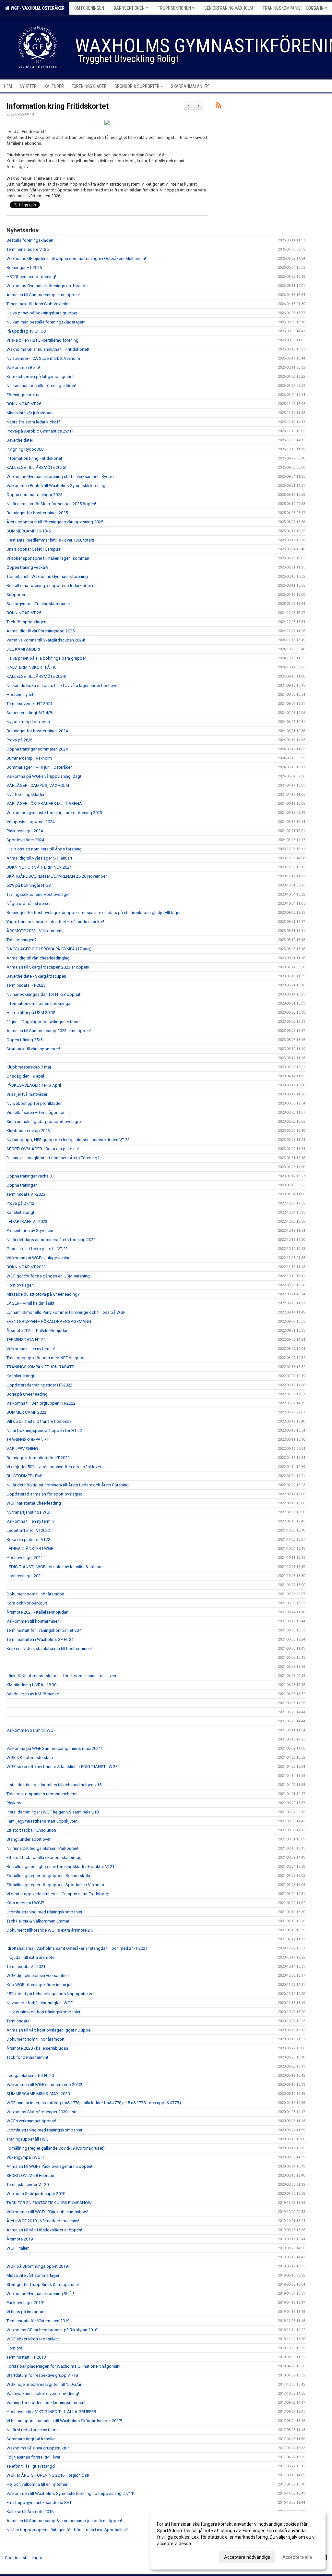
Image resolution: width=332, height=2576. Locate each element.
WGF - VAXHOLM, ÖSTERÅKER (37, 8)
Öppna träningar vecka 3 (29, 1176)
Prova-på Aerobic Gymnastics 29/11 (40, 431)
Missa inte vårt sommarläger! (33, 2275)
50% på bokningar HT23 (29, 885)
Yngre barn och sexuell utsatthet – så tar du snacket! (55, 922)
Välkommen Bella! (23, 367)
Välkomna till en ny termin (30, 1521)
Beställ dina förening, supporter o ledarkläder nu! (52, 586)
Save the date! (20, 440)
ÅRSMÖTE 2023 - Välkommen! (34, 931)
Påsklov (14, 1803)
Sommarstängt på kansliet (31, 2439)
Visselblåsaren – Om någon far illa (39, 1112)
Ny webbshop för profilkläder (34, 1103)
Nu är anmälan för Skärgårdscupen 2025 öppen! (51, 504)
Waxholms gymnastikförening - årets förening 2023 (54, 813)
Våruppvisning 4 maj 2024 (30, 822)
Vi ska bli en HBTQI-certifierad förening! (43, 340)
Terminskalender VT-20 (28, 2185)
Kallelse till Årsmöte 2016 (30, 2512)
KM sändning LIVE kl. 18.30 (31, 1685)
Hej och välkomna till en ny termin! (38, 2484)
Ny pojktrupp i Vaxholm (28, 722)
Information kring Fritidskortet (58, 106)
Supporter (16, 595)
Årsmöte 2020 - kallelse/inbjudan (37, 2048)
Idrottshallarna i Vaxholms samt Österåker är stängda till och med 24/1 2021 (77, 1948)
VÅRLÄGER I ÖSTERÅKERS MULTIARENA (44, 804)
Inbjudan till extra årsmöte (30, 1957)
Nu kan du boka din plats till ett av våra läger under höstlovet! (63, 685)
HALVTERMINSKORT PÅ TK (31, 667)
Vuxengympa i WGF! (25, 2157)
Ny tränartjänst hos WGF (29, 1512)
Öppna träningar (22, 1185)
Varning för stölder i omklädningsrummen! (46, 2403)
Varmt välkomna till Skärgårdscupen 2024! (46, 640)
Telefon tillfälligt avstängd (31, 2466)
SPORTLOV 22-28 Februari (30, 2175)
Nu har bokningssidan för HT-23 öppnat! (44, 994)
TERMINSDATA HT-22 (26, 1340)
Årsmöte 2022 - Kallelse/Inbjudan (37, 1331)
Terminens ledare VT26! (28, 249)
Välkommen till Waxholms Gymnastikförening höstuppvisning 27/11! (70, 2493)
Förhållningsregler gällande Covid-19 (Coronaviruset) (56, 2148)
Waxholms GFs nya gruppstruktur (38, 2448)
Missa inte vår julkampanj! (30, 413)
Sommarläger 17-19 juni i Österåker (39, 767)
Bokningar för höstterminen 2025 (37, 513)
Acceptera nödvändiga (247, 2557)
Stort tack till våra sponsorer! (33, 1049)
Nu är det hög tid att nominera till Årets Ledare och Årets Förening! (68, 1485)
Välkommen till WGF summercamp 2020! (44, 2085)
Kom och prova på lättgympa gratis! (40, 377)
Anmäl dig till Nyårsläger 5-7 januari (39, 858)
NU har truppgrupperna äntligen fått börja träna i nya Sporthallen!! (67, 2530)
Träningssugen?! (22, 940)
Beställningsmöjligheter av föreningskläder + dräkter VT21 (60, 1867)
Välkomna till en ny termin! (31, 1349)
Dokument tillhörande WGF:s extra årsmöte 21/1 (51, 1930)
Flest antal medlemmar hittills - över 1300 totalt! (50, 540)
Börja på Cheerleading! (28, 1394)
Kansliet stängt (20, 1212)
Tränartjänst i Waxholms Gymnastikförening (47, 576)
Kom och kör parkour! (27, 1603)
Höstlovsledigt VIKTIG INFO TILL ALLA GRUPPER (51, 2412)
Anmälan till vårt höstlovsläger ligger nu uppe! (49, 2030)
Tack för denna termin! (27, 2057)
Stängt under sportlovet (29, 1839)
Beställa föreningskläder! (30, 240)
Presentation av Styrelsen (30, 1231)
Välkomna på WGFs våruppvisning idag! (44, 776)
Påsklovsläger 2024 (25, 831)
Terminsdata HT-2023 (26, 985)
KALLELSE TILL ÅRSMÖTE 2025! (36, 467)
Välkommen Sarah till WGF (31, 1730)
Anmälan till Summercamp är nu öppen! (43, 295)
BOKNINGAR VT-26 (24, 404)
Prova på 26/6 (19, 740)
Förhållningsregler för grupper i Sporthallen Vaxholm (55, 1885)
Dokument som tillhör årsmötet (36, 1594)
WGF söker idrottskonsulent (33, 2339)
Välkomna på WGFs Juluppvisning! (39, 1258)
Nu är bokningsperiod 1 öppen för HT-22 (44, 1430)
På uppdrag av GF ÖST (27, 331)
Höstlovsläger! (20, 1285)
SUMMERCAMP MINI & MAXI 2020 (38, 2094)
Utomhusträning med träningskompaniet (44, 1912)
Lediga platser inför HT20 (30, 2075)
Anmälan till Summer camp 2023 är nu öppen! (49, 1031)
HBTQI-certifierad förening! (31, 277)
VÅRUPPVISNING (22, 1449)
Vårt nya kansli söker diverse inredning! (43, 2393)
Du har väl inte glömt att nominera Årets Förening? (53, 1158)
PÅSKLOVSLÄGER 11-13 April (34, 1085)
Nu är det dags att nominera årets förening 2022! (52, 1240)
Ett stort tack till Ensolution (31, 1830)
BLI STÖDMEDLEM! (24, 1476)
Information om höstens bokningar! (40, 1003)
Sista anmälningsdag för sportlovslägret (44, 1122)
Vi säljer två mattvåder (27, 1094)
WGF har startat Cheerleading (34, 1503)
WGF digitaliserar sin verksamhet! (38, 1976)
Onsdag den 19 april (25, 1076)
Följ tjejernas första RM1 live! (33, 2457)
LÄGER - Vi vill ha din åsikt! (31, 1303)
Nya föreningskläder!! (26, 794)
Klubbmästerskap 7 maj (29, 1067)
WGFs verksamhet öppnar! (31, 2121)
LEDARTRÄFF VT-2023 (27, 1221)
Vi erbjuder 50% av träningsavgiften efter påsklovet (54, 1467)
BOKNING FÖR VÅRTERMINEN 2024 (39, 867)
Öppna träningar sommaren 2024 (37, 749)
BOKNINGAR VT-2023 (26, 1267)
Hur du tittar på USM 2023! (31, 1013)
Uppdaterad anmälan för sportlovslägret (44, 1494)
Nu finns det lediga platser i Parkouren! (42, 1848)
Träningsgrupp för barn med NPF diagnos (45, 1358)
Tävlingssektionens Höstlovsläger (38, 894)
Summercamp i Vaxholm (29, 758)
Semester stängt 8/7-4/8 (29, 713)
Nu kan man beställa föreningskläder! (41, 386)
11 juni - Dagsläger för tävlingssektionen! (45, 1022)
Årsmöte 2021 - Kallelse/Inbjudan (37, 1612)
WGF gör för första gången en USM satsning (48, 1276)
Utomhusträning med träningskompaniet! (45, 2130)
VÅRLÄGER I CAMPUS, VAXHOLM (38, 785)
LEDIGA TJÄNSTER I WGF (30, 1549)
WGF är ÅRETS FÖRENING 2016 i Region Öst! (48, 2475)
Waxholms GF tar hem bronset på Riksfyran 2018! (52, 2330)
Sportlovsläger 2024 (25, 840)
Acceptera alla (297, 2557)
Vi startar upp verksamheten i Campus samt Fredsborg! (58, 1894)
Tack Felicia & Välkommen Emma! (38, 1921)
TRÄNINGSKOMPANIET (28, 1440)
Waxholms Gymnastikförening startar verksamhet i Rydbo (60, 476)
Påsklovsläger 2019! (25, 2303)
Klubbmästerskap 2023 (28, 1131)
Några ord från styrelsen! (30, 903)
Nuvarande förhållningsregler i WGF (40, 2003)
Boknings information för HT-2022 (38, 1458)
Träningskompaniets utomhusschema (42, 1794)
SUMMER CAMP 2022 (26, 1412)
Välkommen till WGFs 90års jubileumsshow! (47, 2212)
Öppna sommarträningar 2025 (34, 495)
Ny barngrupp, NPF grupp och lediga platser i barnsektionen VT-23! (69, 1140)
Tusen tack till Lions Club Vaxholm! (39, 304)
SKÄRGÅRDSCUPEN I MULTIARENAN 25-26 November (57, 876)
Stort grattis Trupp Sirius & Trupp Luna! (43, 2284)
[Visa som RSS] (218, 106)
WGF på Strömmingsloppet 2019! (38, 2266)
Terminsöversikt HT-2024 (29, 704)
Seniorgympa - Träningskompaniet (39, 604)
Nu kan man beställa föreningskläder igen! (46, 322)
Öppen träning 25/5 (24, 1040)
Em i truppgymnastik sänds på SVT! (40, 2503)
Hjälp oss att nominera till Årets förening (44, 849)
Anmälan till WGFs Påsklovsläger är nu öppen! (49, 2166)
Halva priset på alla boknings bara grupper (46, 658)
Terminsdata (18, 2021)
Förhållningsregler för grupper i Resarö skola (48, 1876)
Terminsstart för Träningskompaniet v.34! (44, 1630)
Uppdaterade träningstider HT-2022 (39, 1385)
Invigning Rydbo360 (25, 449)
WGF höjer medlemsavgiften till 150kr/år (44, 2384)
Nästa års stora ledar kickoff (33, 422)
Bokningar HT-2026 (24, 268)
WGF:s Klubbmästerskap (30, 1758)
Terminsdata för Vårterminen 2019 (38, 2321)
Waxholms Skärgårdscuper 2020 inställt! (44, 2112)
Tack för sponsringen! (27, 622)
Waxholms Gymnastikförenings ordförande (47, 286)
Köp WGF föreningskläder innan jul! (39, 1985)
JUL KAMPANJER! (23, 649)
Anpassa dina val (174, 2556)
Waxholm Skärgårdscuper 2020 (36, 2194)
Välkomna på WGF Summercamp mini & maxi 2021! (54, 1748)
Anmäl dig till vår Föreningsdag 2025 (41, 631)
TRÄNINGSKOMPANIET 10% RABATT (40, 1367)
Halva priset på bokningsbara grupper (42, 313)
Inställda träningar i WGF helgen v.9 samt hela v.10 (53, 1812)
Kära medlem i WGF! (25, 1903)
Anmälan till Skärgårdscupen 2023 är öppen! (48, 967)
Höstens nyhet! (20, 695)
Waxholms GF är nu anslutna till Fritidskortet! (48, 349)
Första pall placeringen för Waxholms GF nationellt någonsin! (63, 2366)
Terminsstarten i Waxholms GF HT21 (40, 1639)
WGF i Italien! (18, 2248)
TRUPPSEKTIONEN (174, 8)
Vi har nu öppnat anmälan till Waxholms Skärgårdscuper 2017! (64, 2421)
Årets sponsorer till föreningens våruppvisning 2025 (55, 522)
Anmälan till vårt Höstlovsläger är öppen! (44, 2230)
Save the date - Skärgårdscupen (36, 976)
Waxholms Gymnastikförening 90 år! (40, 2294)
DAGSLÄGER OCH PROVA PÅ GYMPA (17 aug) (49, 949)
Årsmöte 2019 (20, 2239)
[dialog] (238, 2540)
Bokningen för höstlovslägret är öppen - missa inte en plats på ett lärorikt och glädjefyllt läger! (94, 913)
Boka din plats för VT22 (28, 1539)
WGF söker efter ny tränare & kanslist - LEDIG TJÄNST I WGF (62, 1767)
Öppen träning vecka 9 (27, 567)
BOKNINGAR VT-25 (24, 613)
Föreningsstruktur (23, 395)
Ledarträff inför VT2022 (28, 1530)
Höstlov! (14, 2348)
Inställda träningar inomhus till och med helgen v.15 (54, 1785)
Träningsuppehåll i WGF (29, 2139)
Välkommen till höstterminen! (34, 1621)
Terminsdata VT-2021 (26, 1966)
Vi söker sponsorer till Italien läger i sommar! (48, 558)
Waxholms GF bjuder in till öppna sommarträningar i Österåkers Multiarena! (76, 258)
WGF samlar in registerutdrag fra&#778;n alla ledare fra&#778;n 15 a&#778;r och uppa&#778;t (94, 2103)
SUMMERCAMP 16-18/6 (29, 531)
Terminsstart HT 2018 (26, 2357)
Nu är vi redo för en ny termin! (34, 2430)
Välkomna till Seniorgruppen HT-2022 (41, 1403)
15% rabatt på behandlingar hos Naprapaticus (49, 1994)
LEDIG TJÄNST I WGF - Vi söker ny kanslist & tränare (54, 1567)
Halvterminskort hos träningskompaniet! (44, 2012)
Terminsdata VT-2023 (26, 1194)
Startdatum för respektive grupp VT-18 (42, 2375)
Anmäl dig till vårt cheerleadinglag (38, 958)
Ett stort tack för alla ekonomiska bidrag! (45, 1857)
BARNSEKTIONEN (129, 8)
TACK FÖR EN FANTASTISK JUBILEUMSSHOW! (50, 2203)
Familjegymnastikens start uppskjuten (42, 1821)
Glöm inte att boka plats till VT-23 (37, 1249)
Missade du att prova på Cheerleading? (43, 1294)
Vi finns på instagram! (27, 2312)
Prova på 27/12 (20, 1203)
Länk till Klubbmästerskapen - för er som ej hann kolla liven (61, 1676)
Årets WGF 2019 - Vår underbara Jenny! (43, 2221)
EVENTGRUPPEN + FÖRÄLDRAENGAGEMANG (49, 1321)
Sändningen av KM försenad (33, 1694)
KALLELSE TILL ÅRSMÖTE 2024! (36, 676)
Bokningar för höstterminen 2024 (37, 731)
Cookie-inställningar (24, 2558)
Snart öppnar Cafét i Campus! (34, 549)
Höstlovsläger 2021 (25, 1558)
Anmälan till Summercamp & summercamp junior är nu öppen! (64, 2521)
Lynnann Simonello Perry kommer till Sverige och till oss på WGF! (66, 1312)
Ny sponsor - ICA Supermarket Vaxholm (43, 358)
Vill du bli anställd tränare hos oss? (39, 1421)
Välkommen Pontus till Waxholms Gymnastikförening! (56, 486)
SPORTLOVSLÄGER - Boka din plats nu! (43, 1149)
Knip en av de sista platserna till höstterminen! (49, 1648)
